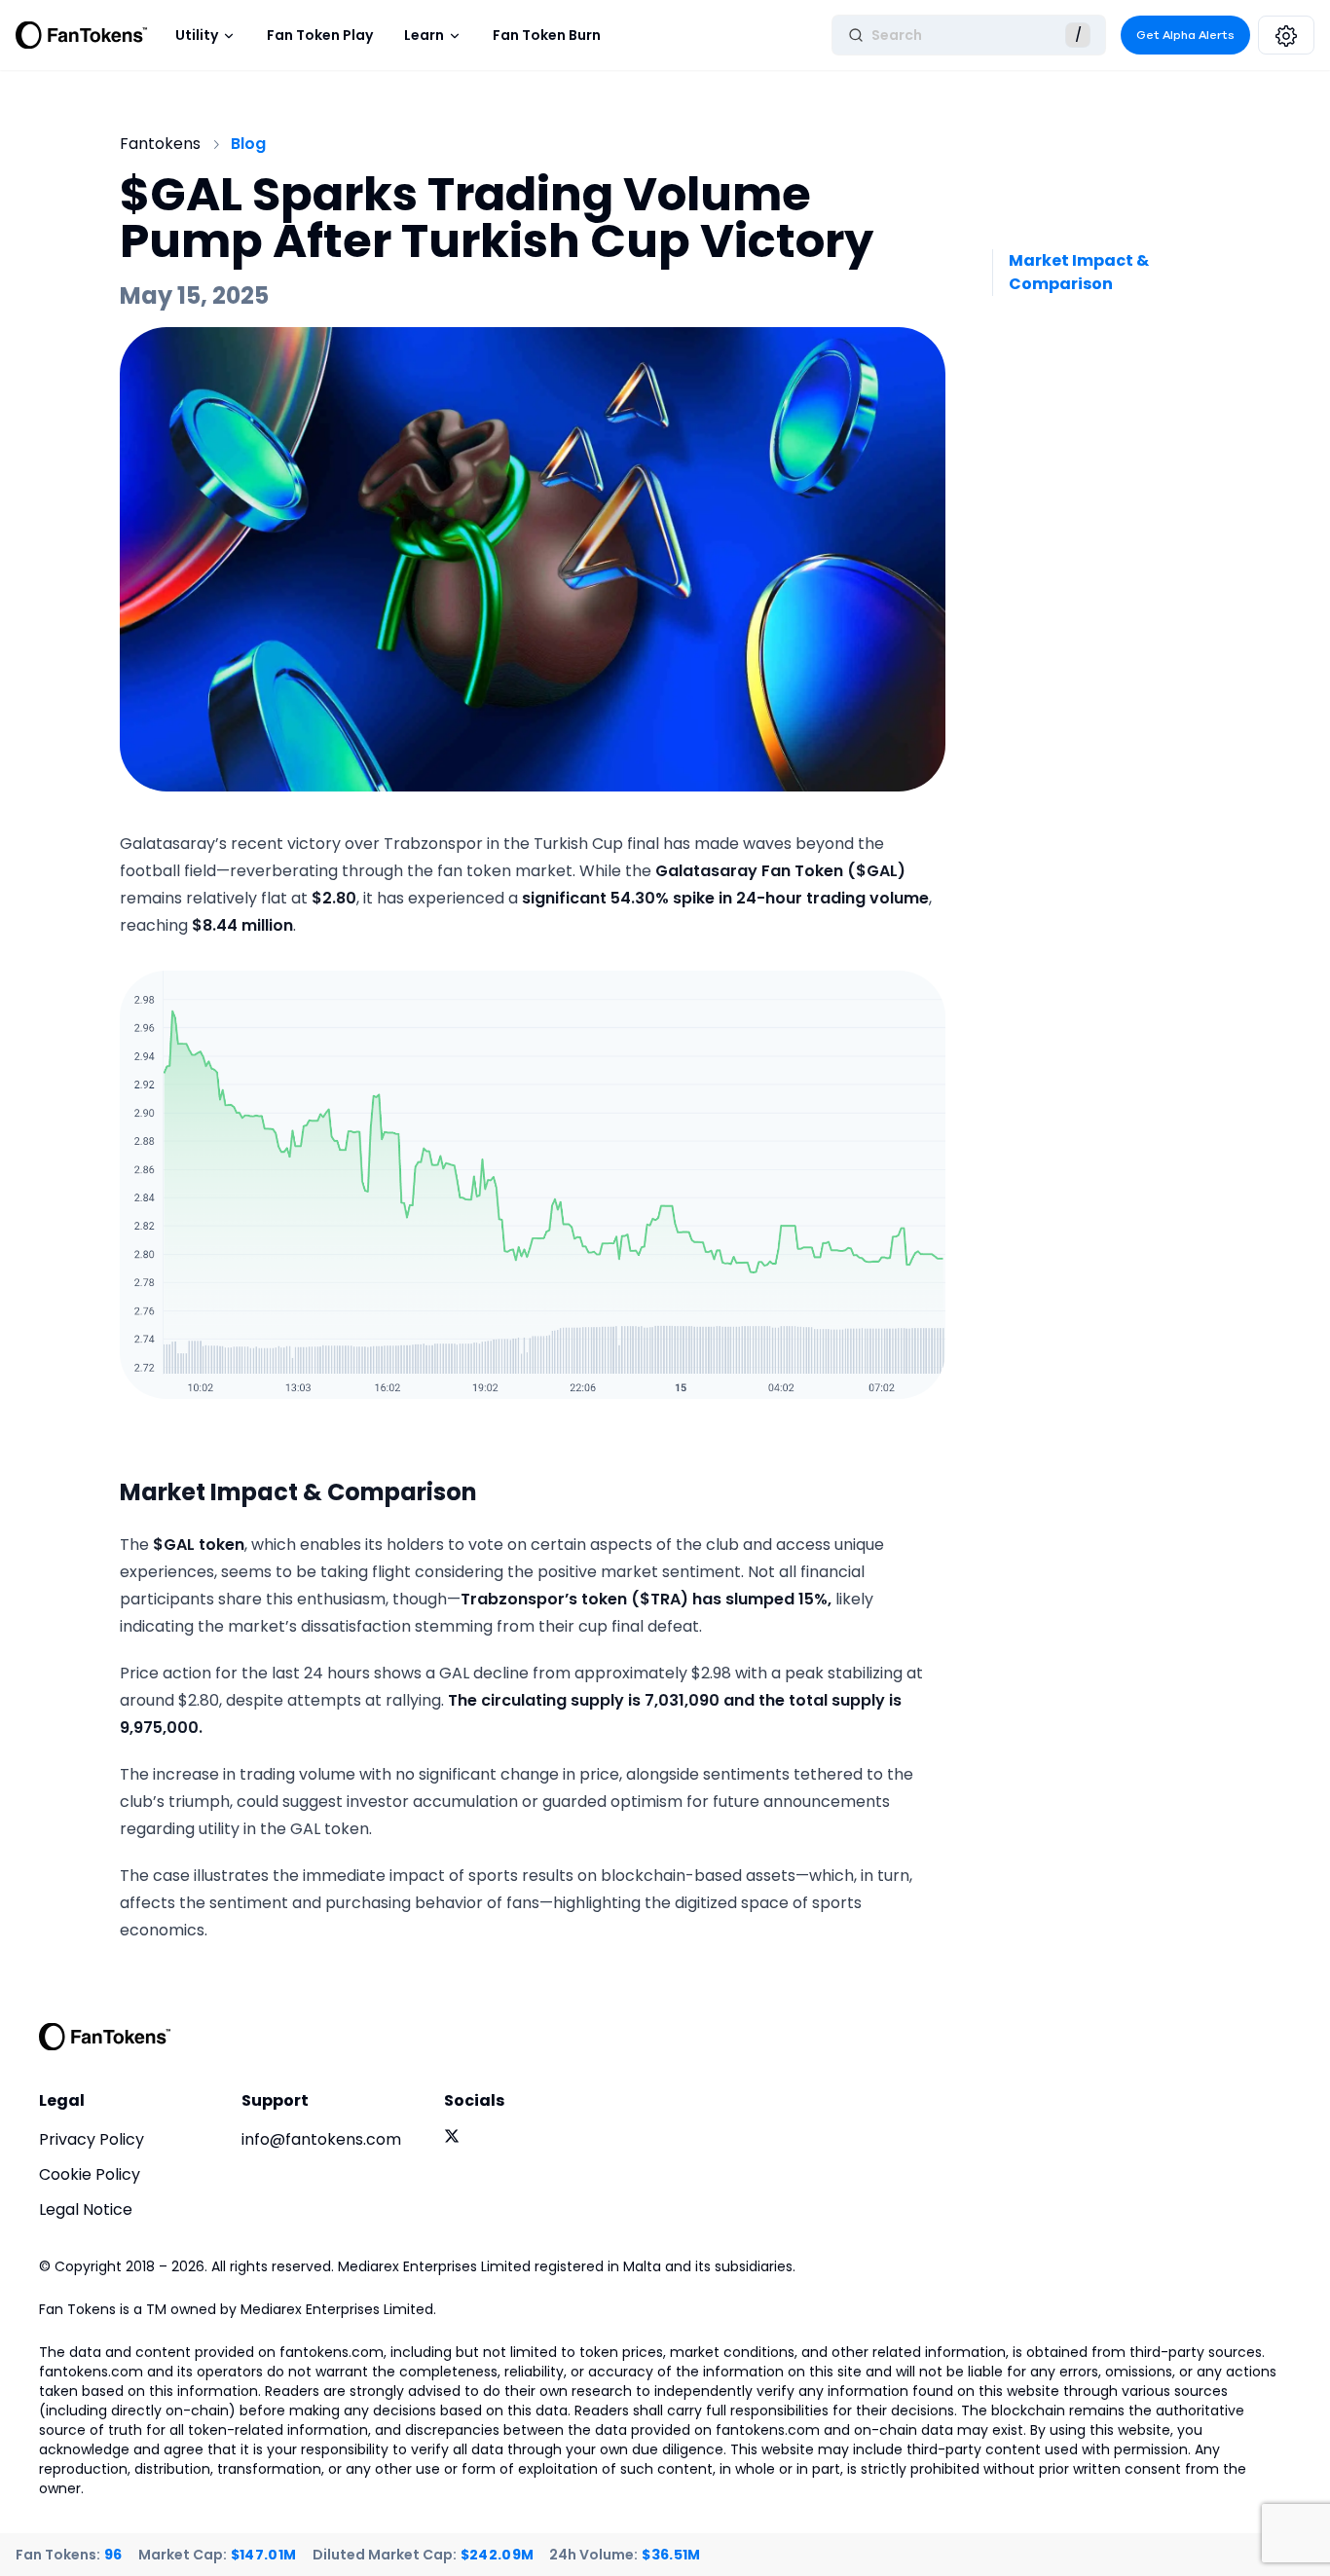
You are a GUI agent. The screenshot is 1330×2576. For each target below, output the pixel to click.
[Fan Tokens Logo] (82, 35)
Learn (424, 35)
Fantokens (160, 144)
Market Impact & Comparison (1079, 272)
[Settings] (1286, 35)
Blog (248, 144)
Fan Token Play (320, 35)
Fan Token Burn (547, 35)
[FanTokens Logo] (105, 2037)
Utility (197, 35)
